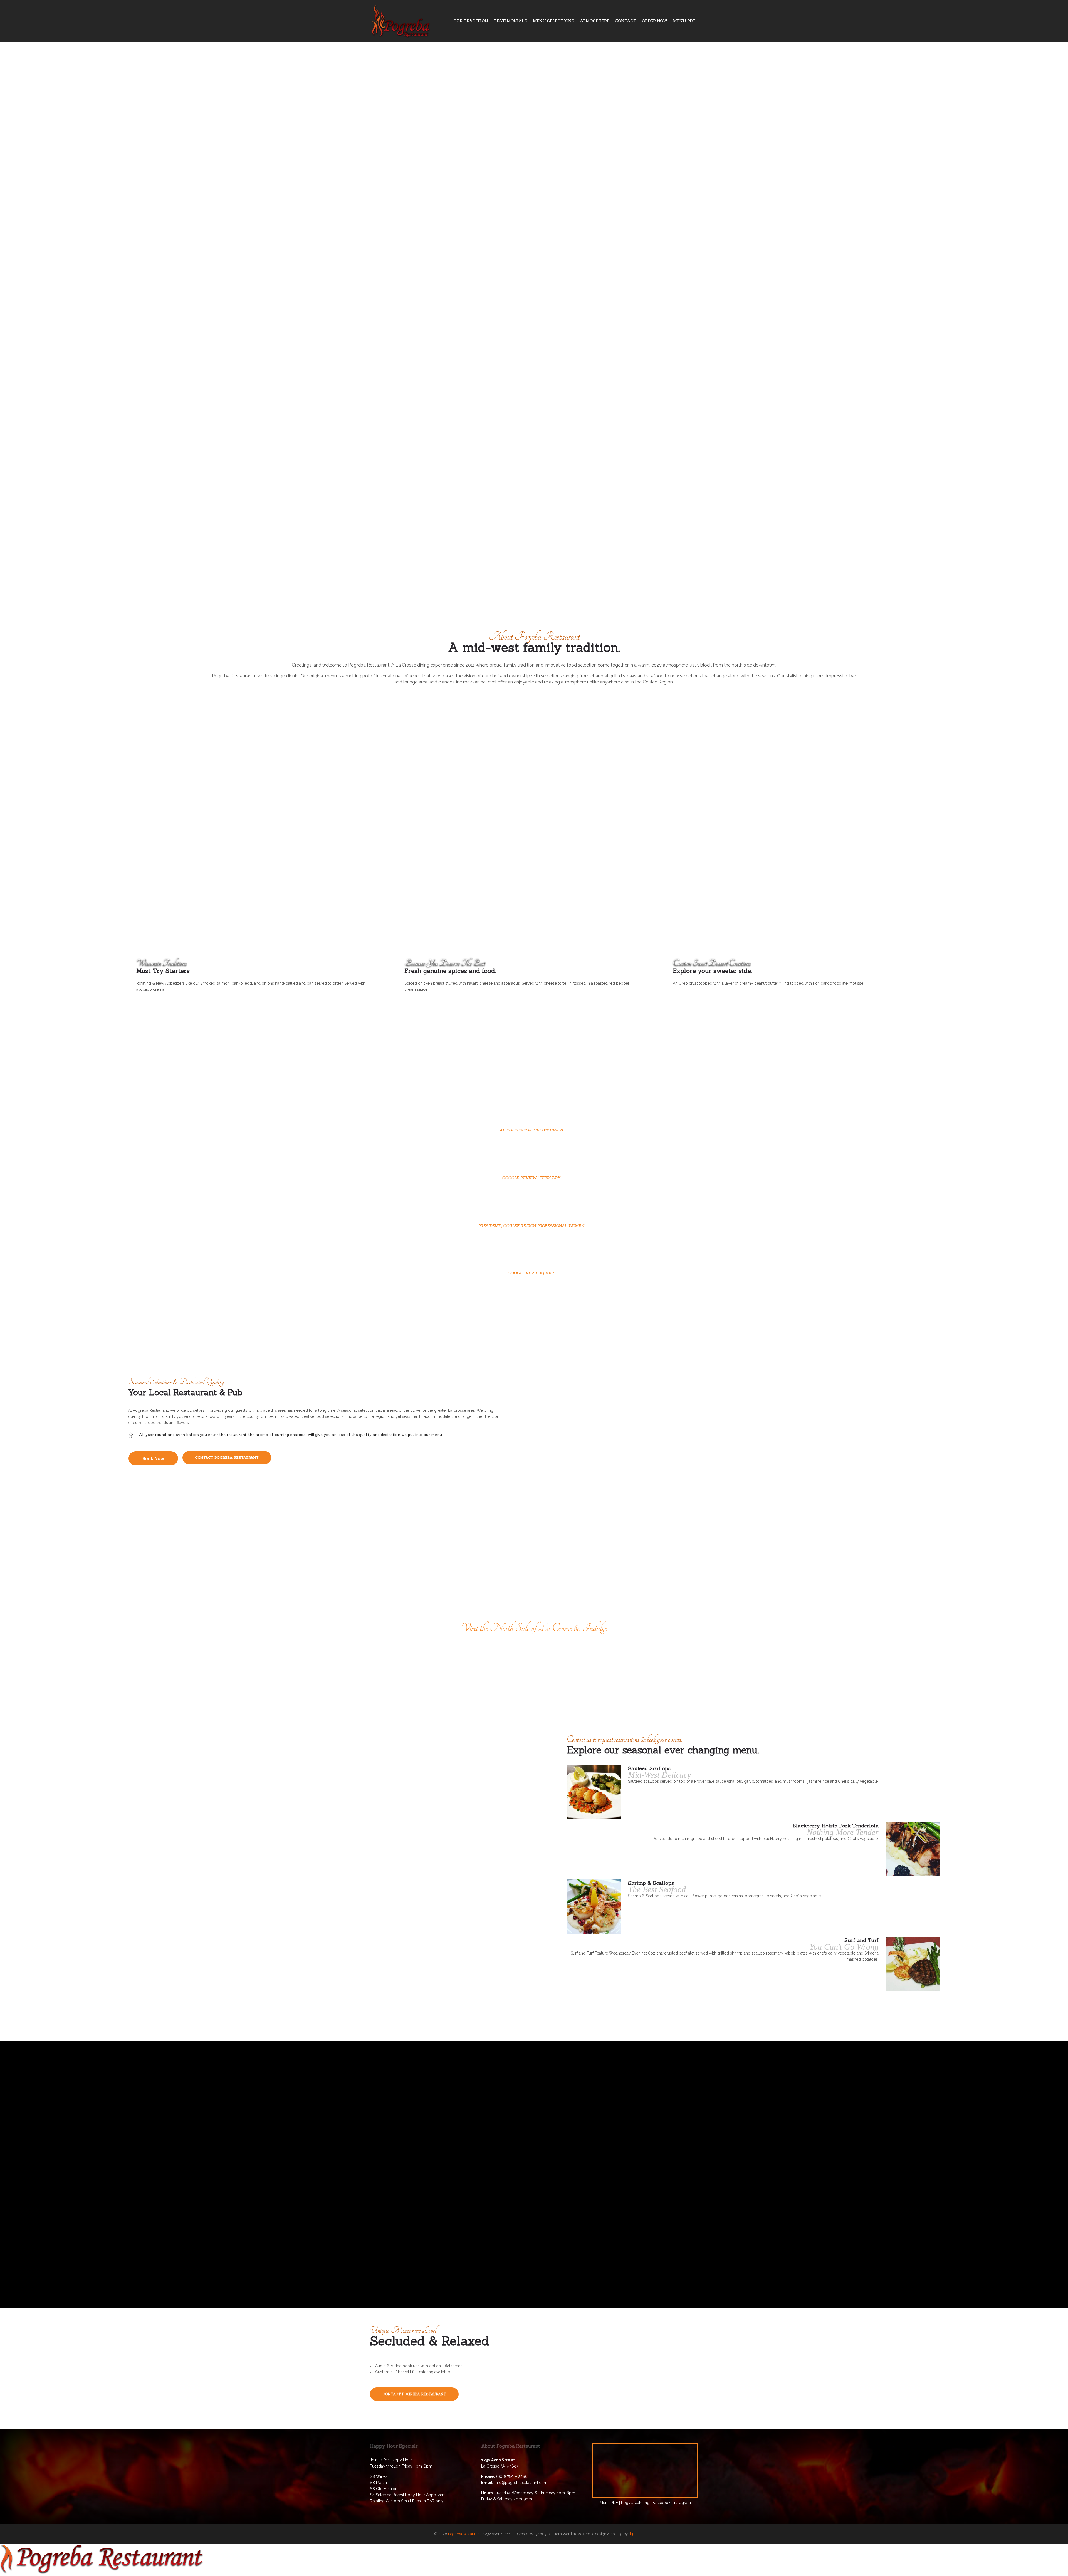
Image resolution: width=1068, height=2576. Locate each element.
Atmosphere (595, 21)
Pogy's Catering (635, 2503)
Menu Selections (554, 21)
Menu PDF (684, 21)
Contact (626, 21)
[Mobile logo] (102, 2573)
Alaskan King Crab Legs (400, 2147)
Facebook (661, 2503)
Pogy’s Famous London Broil (133, 2174)
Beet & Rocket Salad (668, 2129)
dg (631, 2534)
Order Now (655, 21)
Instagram (682, 2503)
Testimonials (510, 21)
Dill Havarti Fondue (934, 2174)
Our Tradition (471, 21)
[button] (153, 1458)
